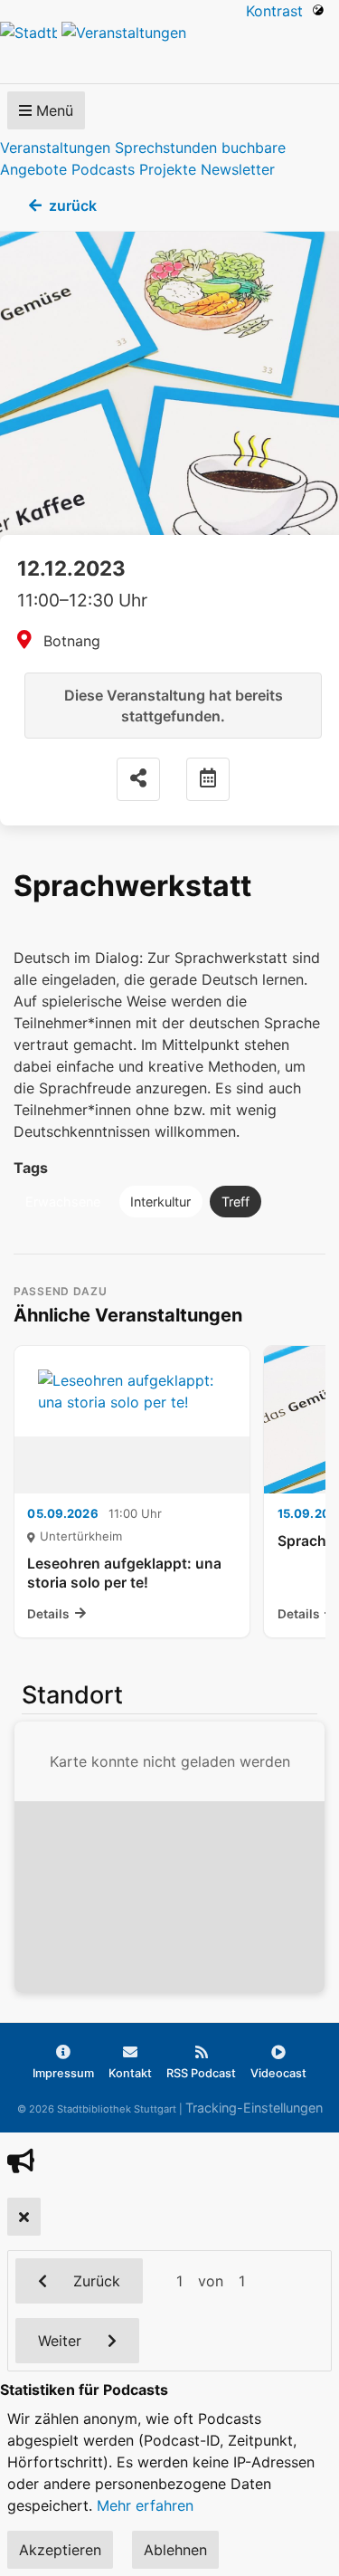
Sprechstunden (166, 148)
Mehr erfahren (145, 2505)
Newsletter (238, 169)
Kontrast (279, 11)
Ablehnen (175, 2550)
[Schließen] (24, 2217)
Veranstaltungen (55, 148)
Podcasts (103, 169)
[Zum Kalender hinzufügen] (208, 779)
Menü (52, 110)
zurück (73, 205)
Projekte (168, 169)
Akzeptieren (60, 2550)
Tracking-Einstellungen (254, 2108)
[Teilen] (138, 779)
